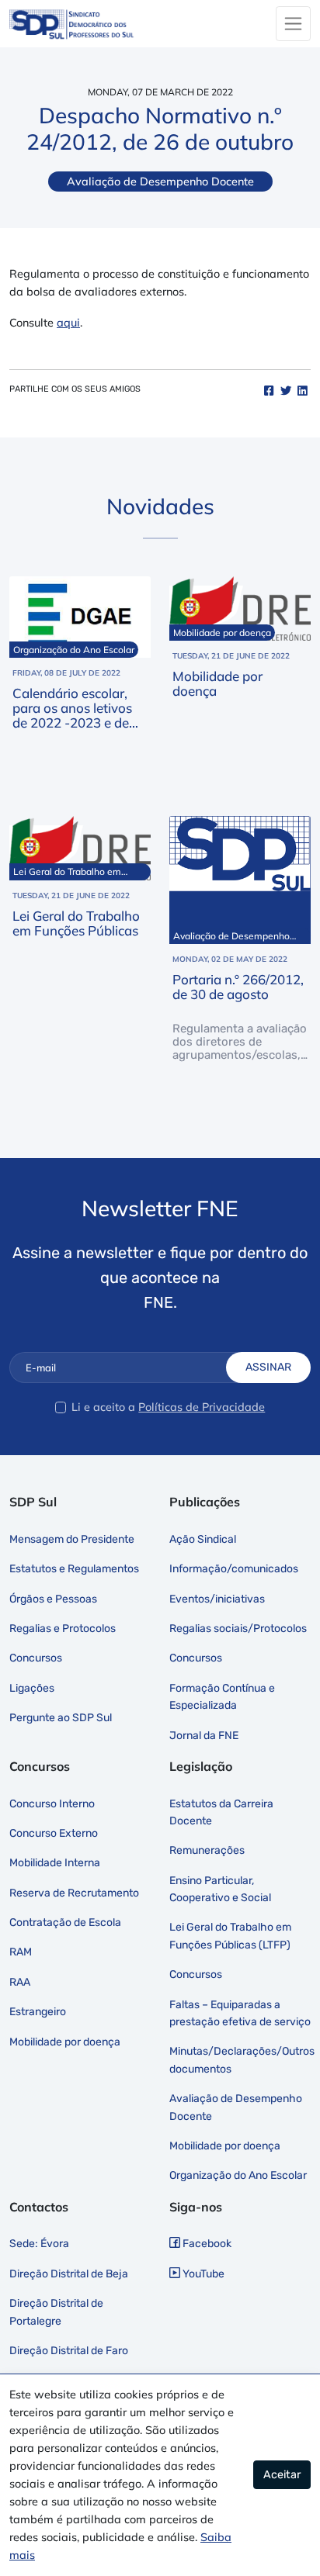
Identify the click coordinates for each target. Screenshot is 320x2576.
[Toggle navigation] (293, 24)
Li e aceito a (103, 1407)
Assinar (268, 1367)
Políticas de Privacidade (202, 1407)
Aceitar (282, 2475)
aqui (68, 323)
